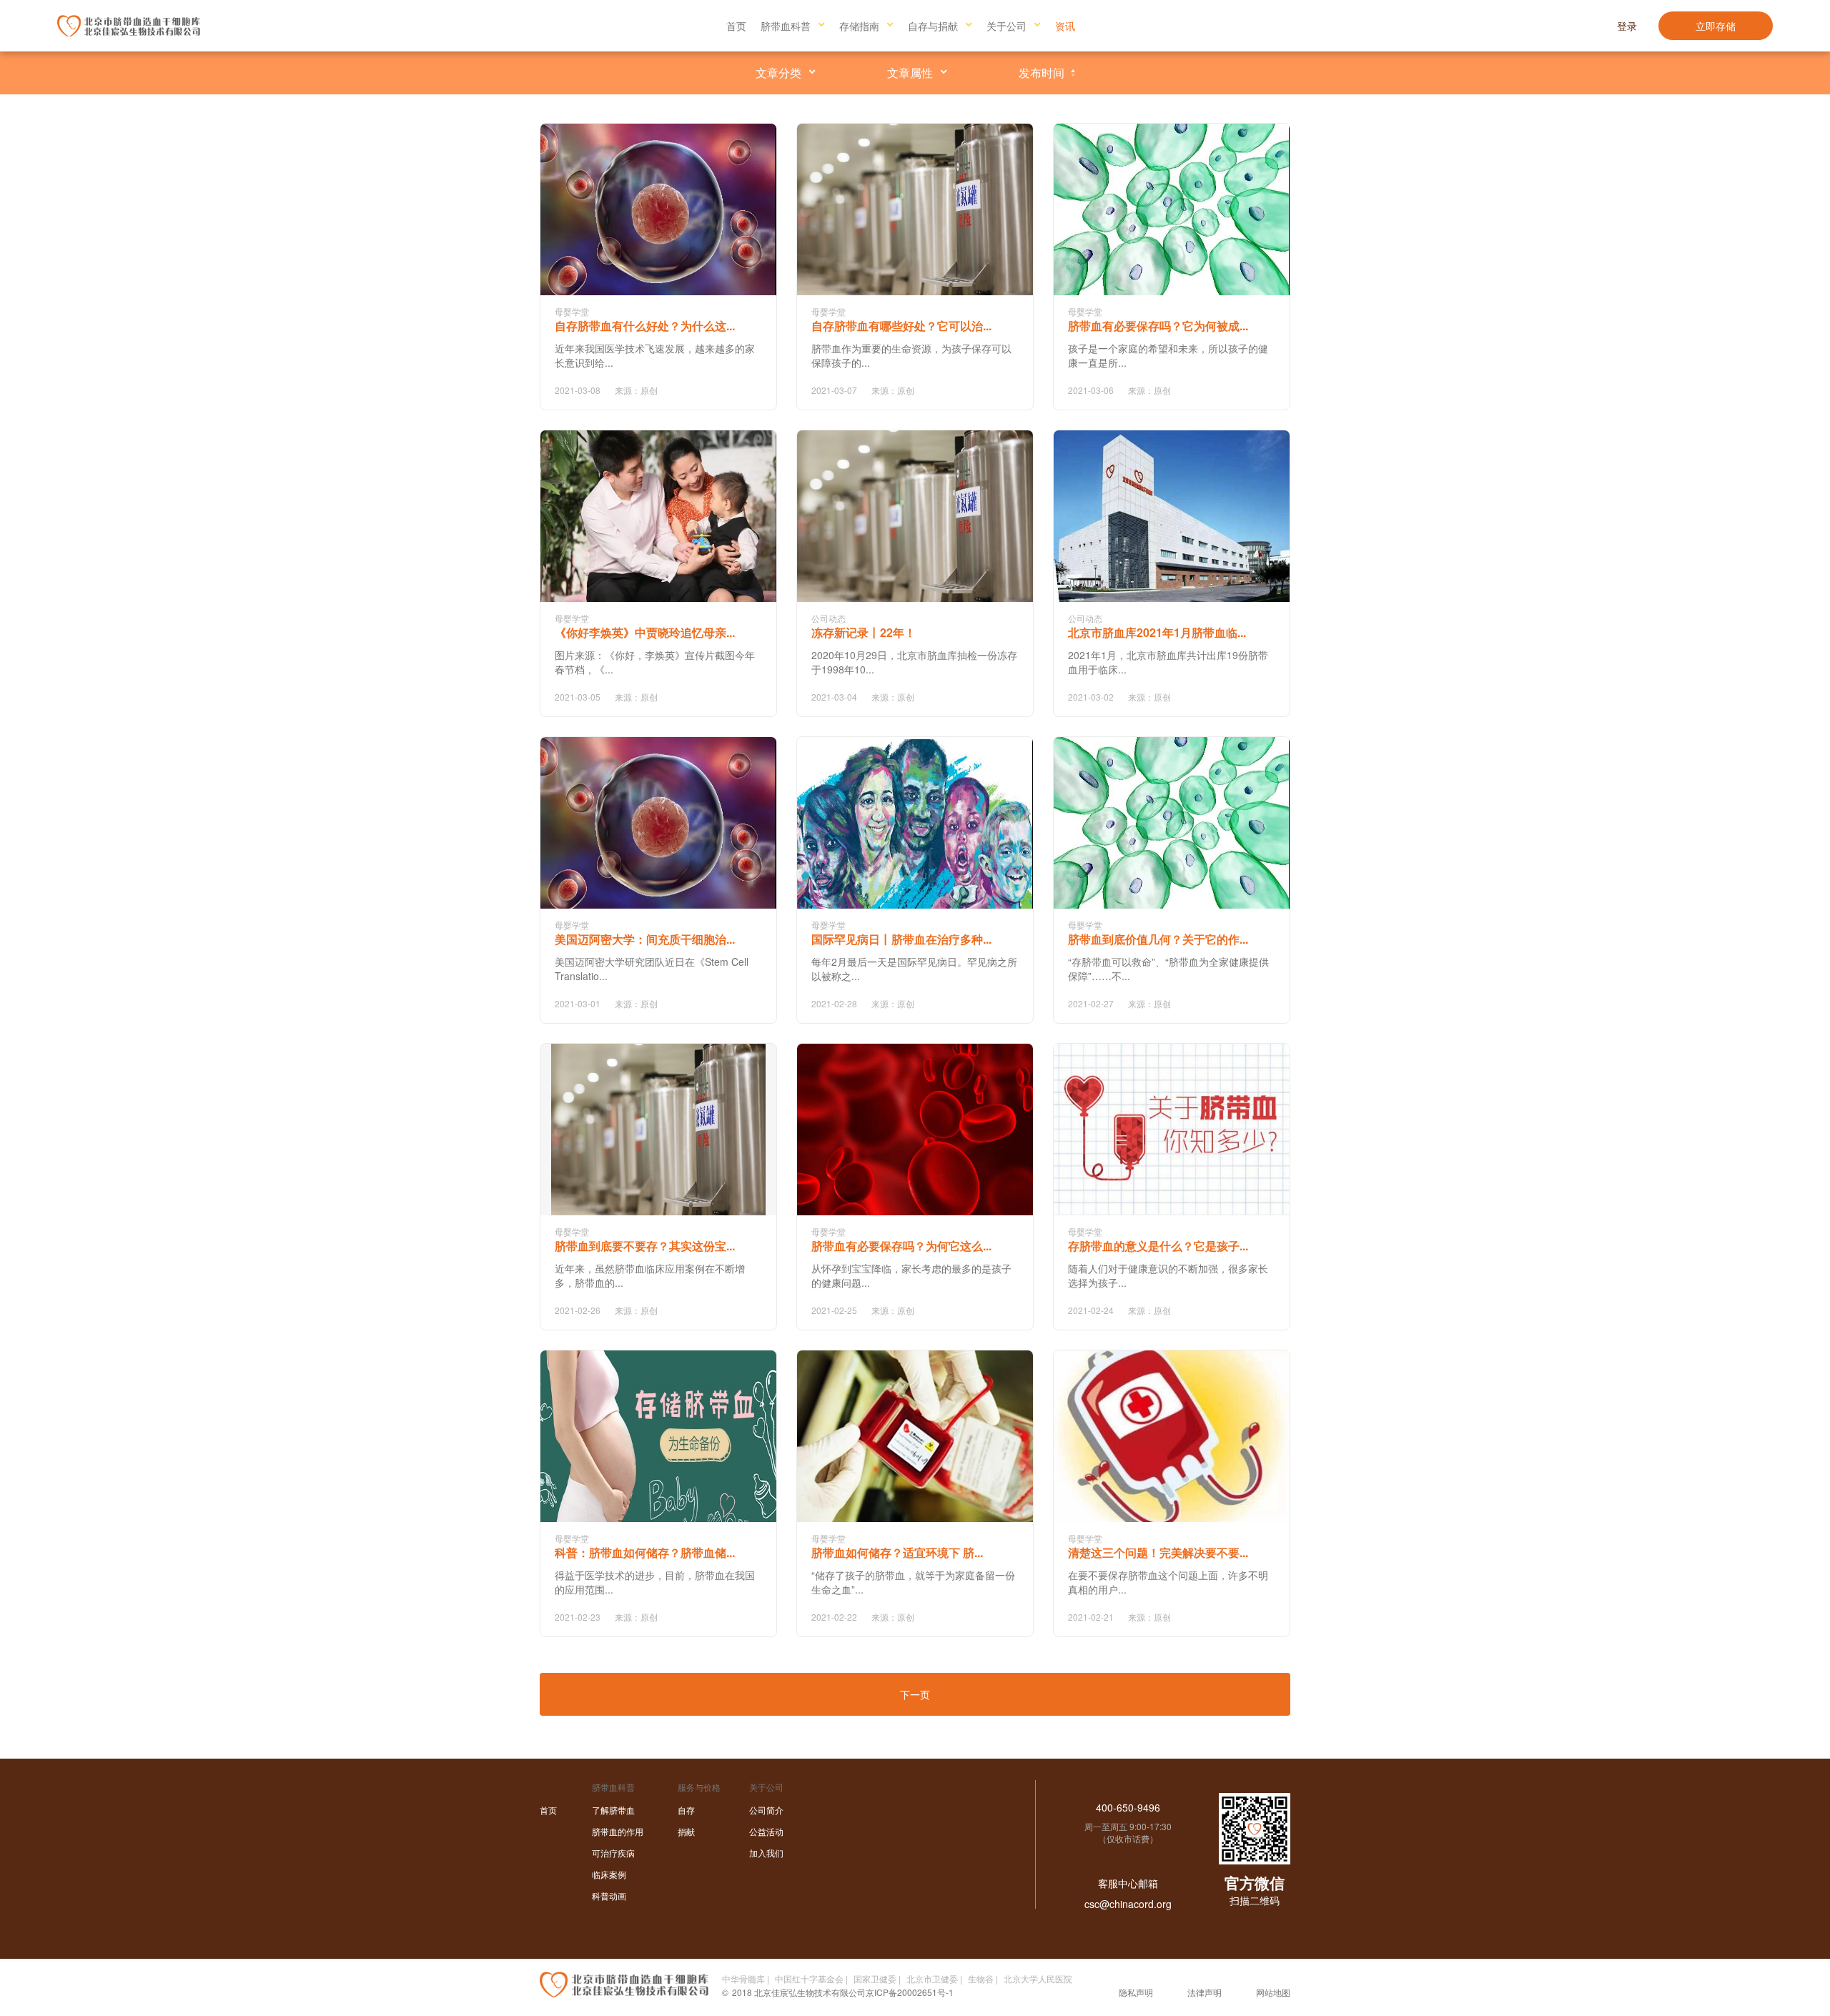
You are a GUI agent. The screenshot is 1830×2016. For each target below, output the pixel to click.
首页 (736, 26)
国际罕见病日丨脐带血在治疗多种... (901, 939)
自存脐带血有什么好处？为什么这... (645, 326)
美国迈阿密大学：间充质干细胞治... (645, 939)
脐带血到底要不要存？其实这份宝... (645, 1246)
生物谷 (981, 1978)
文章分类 (778, 73)
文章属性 (910, 73)
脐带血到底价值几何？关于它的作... (1158, 939)
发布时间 (1042, 73)
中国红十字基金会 (809, 1978)
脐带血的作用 (618, 1831)
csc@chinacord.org (1128, 1904)
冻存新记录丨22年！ (864, 632)
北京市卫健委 (932, 1978)
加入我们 (766, 1853)
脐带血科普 (786, 26)
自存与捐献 (933, 26)
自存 (686, 1810)
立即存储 (1716, 26)
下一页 (915, 1694)
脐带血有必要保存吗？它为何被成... (1158, 326)
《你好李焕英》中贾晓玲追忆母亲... (645, 632)
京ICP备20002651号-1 (910, 1992)
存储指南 (859, 26)
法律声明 (1205, 1992)
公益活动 (766, 1831)
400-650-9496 (1128, 1807)
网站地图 (1273, 1992)
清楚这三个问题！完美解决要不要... (1158, 1552)
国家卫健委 (875, 1978)
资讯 (1065, 26)
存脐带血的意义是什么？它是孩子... (1158, 1246)
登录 (1627, 26)
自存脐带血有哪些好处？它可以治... (901, 326)
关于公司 (1006, 26)
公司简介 (766, 1810)
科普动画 (609, 1896)
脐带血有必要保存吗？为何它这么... (901, 1246)
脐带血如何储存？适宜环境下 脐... (897, 1552)
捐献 (686, 1831)
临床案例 (609, 1874)
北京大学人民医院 (1038, 1978)
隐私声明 (1136, 1992)
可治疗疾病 (613, 1853)
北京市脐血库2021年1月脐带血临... (1157, 632)
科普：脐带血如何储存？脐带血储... (645, 1552)
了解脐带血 (613, 1810)
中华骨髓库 (743, 1978)
